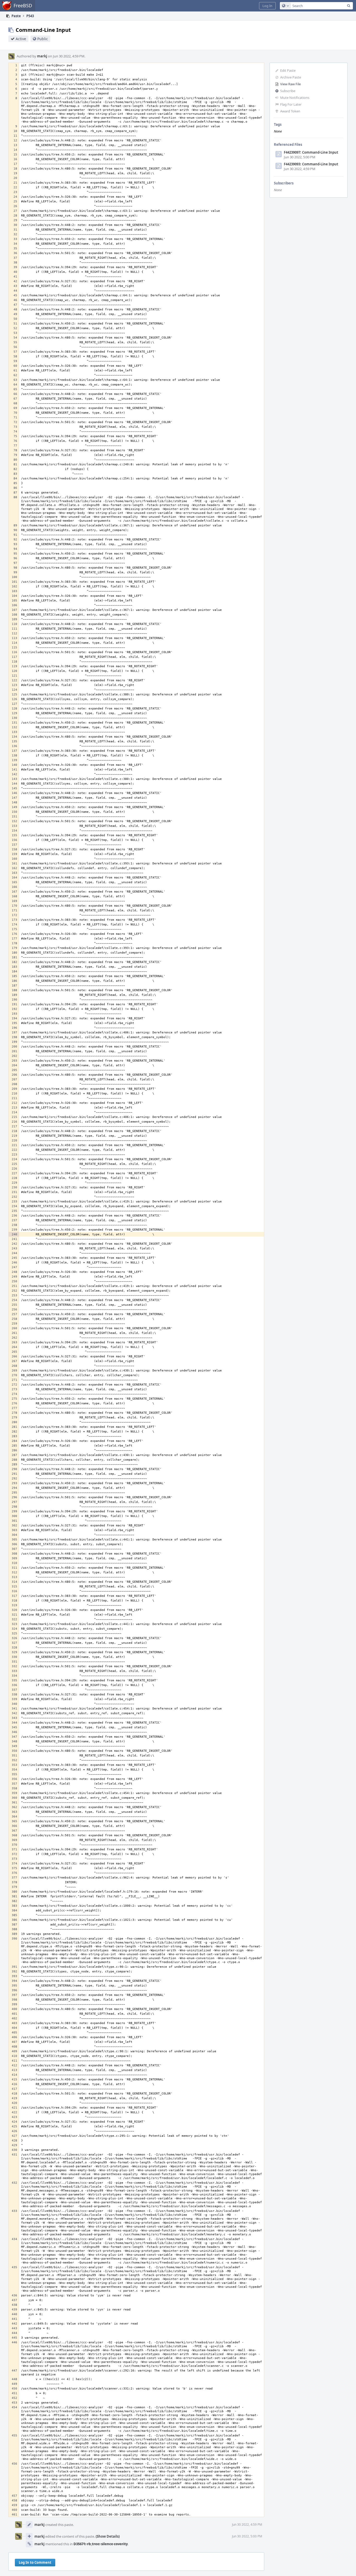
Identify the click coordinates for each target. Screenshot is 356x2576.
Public (43, 39)
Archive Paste (291, 77)
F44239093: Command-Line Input (311, 164)
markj (42, 56)
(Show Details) (108, 2536)
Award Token (290, 111)
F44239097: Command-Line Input (311, 152)
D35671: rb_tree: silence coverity (101, 2544)
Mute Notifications (295, 98)
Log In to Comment (35, 2562)
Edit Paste (288, 70)
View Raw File (290, 84)
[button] (267, 6)
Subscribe (288, 91)
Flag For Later (291, 104)
